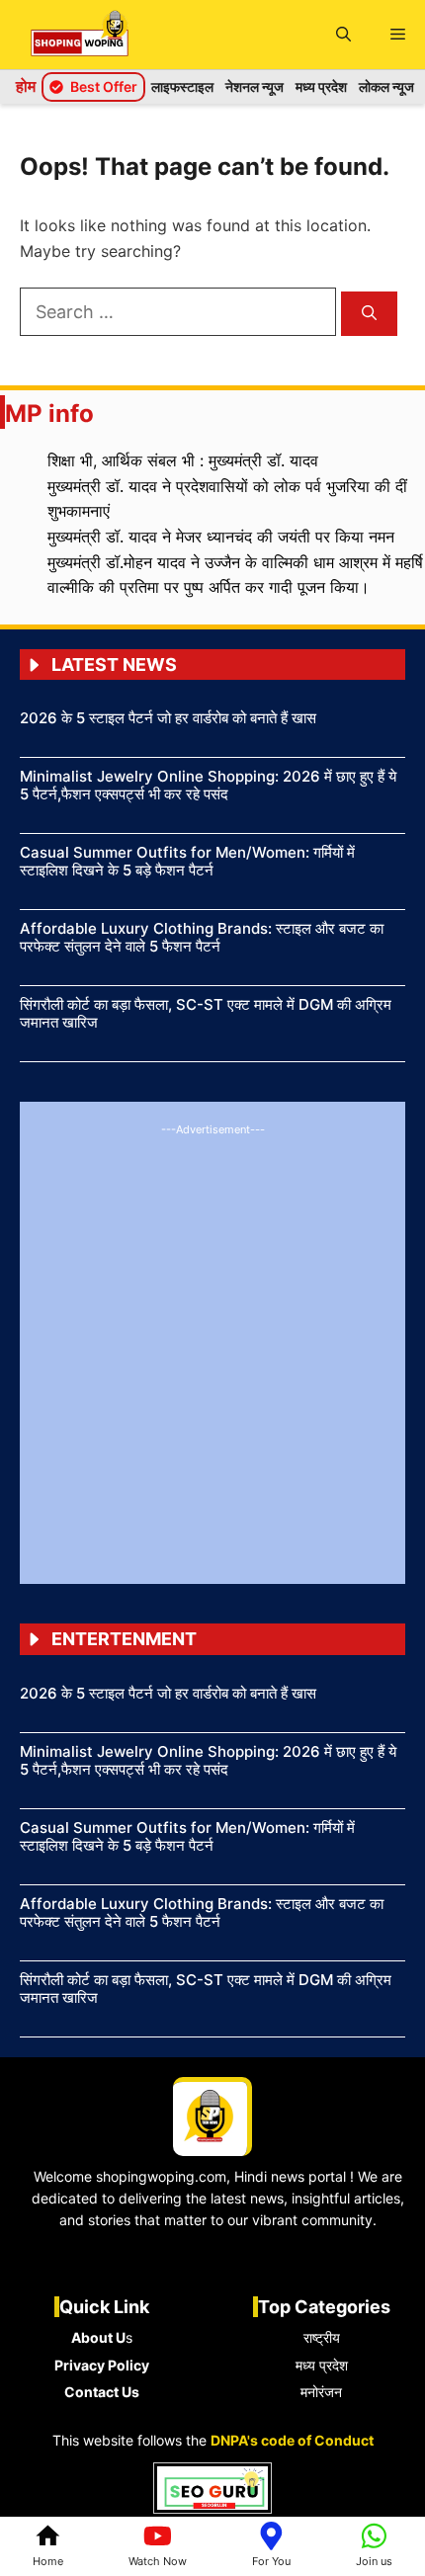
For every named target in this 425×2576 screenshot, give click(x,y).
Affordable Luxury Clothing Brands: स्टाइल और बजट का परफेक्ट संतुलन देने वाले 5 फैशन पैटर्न (202, 937)
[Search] (369, 314)
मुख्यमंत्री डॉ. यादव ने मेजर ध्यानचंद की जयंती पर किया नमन (221, 537)
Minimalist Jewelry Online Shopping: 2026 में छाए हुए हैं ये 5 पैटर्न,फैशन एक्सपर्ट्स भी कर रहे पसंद (208, 785)
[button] (343, 35)
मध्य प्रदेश (321, 86)
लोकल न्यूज (386, 86)
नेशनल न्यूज (255, 86)
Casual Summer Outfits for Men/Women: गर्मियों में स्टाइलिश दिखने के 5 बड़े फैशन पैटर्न (187, 861)
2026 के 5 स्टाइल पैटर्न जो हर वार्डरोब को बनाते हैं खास (168, 718)
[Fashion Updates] (80, 35)
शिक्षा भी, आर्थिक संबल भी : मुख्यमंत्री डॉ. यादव (183, 460)
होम (26, 86)
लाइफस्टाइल (182, 86)
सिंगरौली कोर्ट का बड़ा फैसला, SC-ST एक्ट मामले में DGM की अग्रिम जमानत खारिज (206, 1013)
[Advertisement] (212, 1352)
